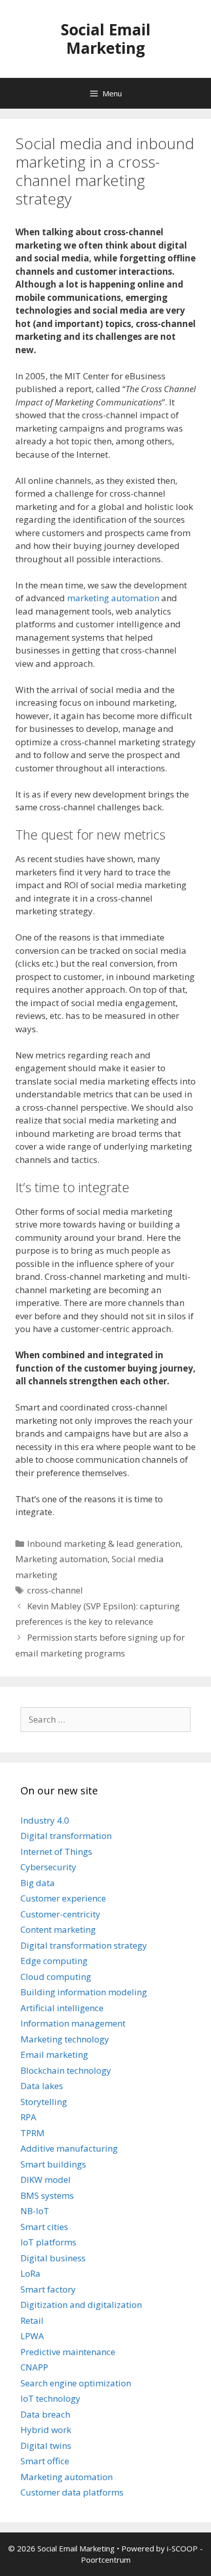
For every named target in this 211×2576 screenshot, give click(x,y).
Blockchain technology (66, 2070)
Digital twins (46, 2446)
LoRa (30, 2273)
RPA (28, 2117)
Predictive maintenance (68, 2352)
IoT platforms (48, 2242)
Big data (38, 1883)
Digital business (53, 2258)
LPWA (32, 2336)
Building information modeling (84, 1992)
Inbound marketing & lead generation (104, 1543)
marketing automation (113, 598)
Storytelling (44, 2102)
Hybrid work (46, 2430)
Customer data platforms (72, 2492)
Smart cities (44, 2227)
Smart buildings (53, 2164)
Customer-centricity (60, 1914)
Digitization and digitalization (81, 2305)
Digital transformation (66, 1836)
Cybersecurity (48, 1867)
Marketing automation (61, 1559)
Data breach (45, 2414)
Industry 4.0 (45, 1820)
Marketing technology (65, 2039)
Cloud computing (56, 1977)
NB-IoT (35, 2211)
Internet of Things (56, 1852)
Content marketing (58, 1929)
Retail (32, 2321)
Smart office (45, 2461)
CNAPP (34, 2367)
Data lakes (42, 2086)
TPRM (33, 2133)
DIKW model (46, 2180)
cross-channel (55, 1590)
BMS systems (47, 2195)
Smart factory (48, 2289)
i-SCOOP (182, 2548)
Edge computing (54, 1961)
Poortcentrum (106, 2560)
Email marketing (54, 2054)
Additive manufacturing (69, 2148)
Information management (73, 2023)
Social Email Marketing (106, 39)
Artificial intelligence (62, 2008)
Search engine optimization (76, 2383)
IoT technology (50, 2398)
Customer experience (63, 1898)
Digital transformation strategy (84, 1945)
